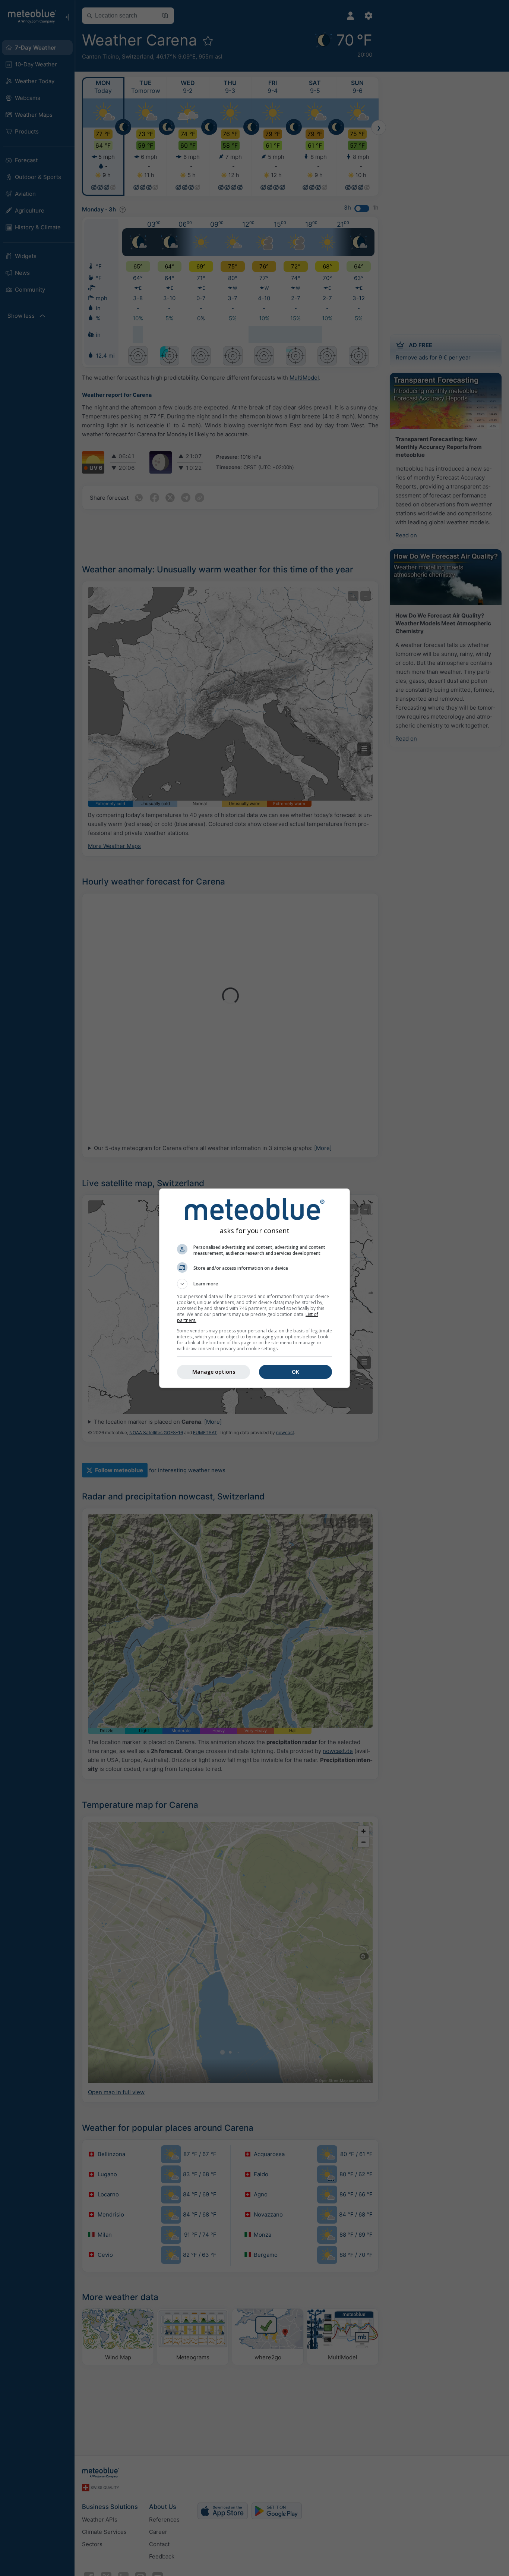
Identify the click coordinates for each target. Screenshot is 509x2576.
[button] (255, 1284)
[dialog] (255, 1288)
